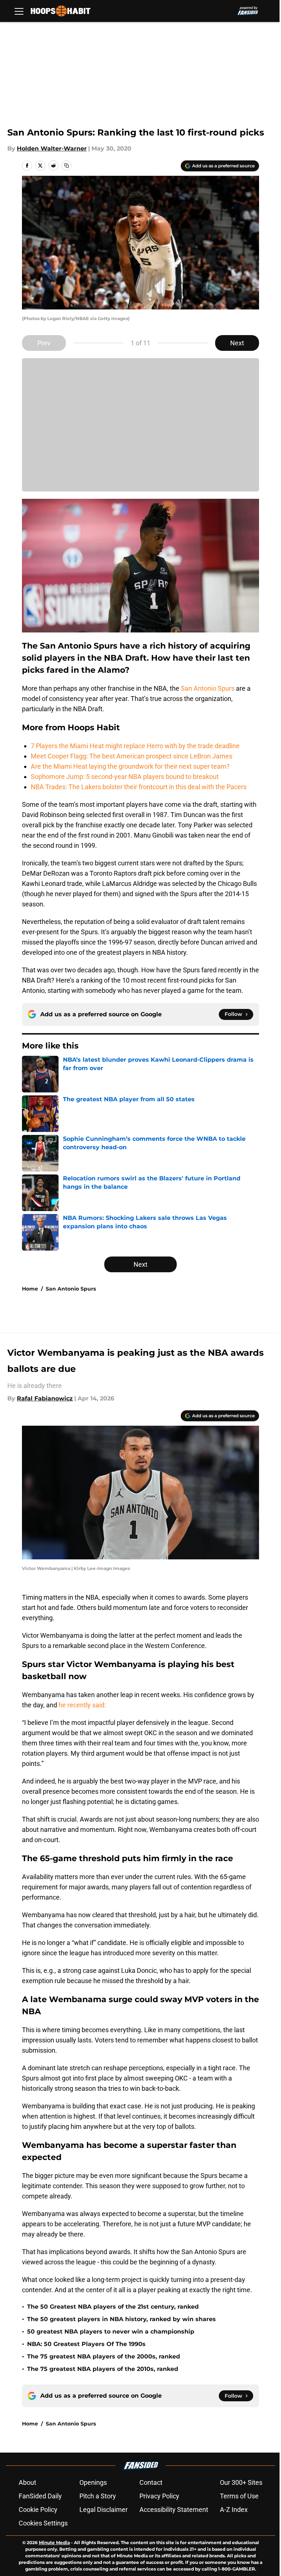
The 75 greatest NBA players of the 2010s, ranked (103, 2369)
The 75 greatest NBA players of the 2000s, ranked (104, 2356)
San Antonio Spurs (208, 688)
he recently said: (82, 1705)
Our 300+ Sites (241, 2482)
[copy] (67, 166)
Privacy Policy (159, 2496)
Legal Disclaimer (104, 2510)
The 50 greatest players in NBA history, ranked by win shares (121, 2319)
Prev (44, 343)
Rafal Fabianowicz (45, 1398)
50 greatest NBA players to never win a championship (111, 2332)
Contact (151, 2482)
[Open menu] (19, 11)
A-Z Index (234, 2510)
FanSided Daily (40, 2496)
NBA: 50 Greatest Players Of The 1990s (86, 2344)
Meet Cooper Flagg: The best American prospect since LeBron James (132, 756)
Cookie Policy (38, 2510)
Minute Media (54, 2542)
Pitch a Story (98, 2496)
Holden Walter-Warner (52, 149)
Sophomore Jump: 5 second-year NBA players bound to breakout (125, 777)
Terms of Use (239, 2496)
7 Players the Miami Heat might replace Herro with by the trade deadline (135, 746)
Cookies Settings (43, 2523)
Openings (93, 2482)
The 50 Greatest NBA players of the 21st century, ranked (113, 2307)
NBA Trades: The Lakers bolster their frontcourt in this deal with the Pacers (139, 787)
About (27, 2482)
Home (30, 1289)
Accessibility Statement (174, 2510)
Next (237, 343)
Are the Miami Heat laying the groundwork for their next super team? (130, 766)
